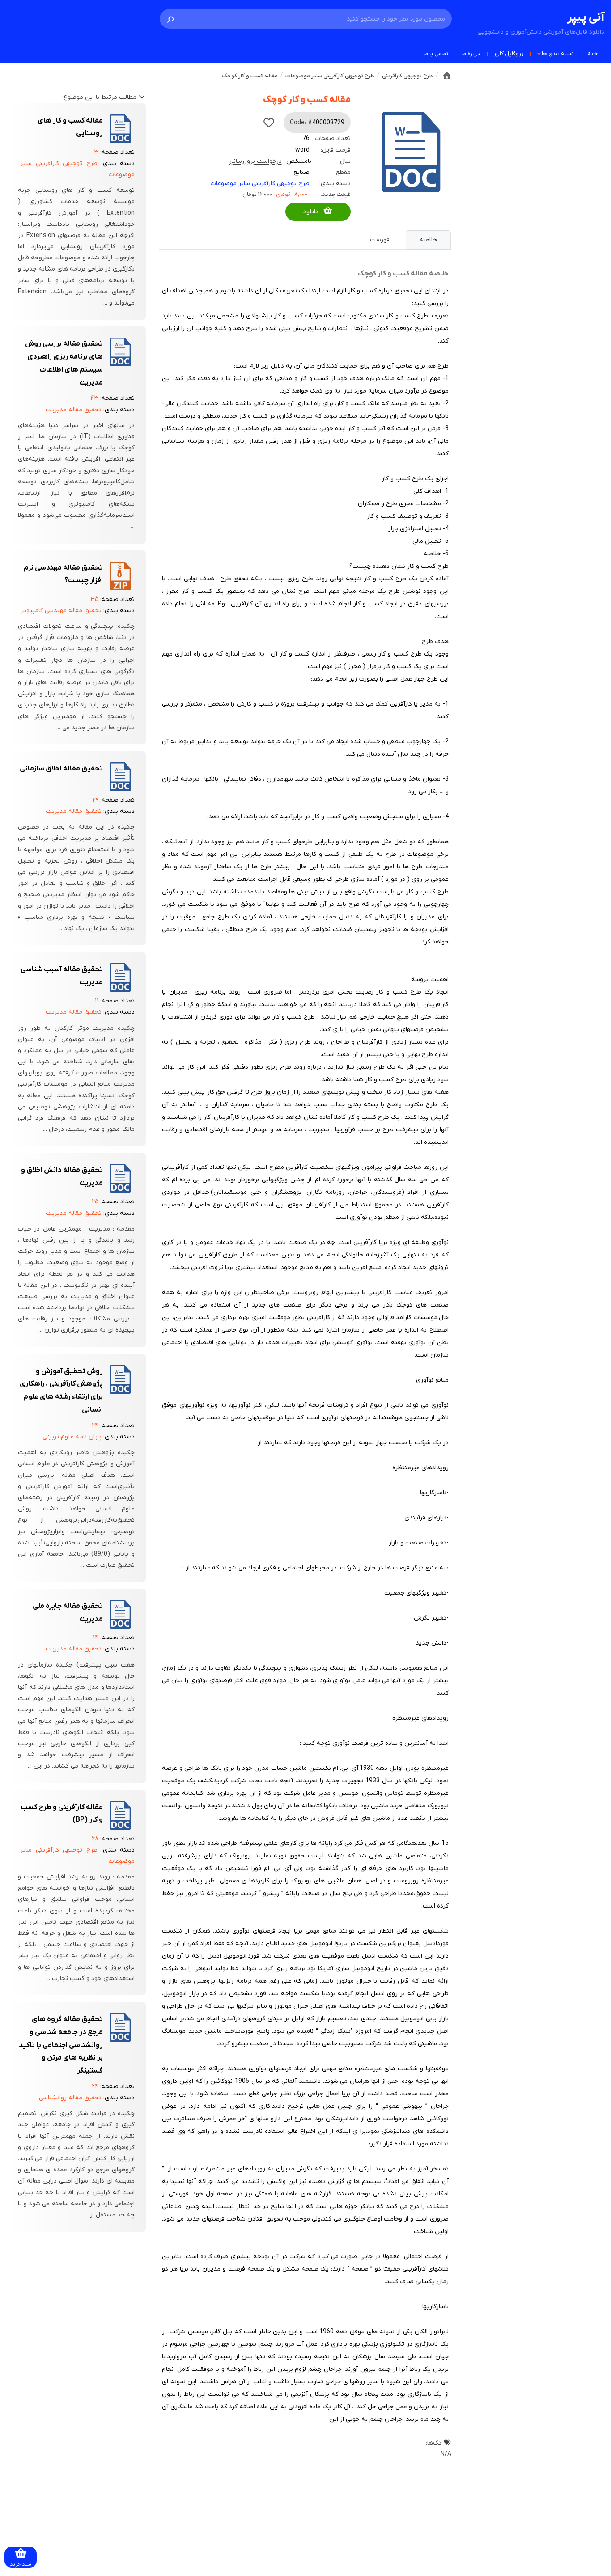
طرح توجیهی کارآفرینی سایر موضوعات (260, 184)
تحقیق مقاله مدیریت (74, 410)
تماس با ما (436, 54)
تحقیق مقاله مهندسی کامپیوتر (61, 611)
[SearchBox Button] (170, 19)
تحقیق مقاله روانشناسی (70, 2098)
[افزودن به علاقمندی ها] (269, 123)
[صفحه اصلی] (447, 76)
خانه (592, 54)
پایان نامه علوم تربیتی (72, 1437)
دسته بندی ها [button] (558, 54)
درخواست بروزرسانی (256, 161)
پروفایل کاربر (509, 54)
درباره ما (471, 54)
